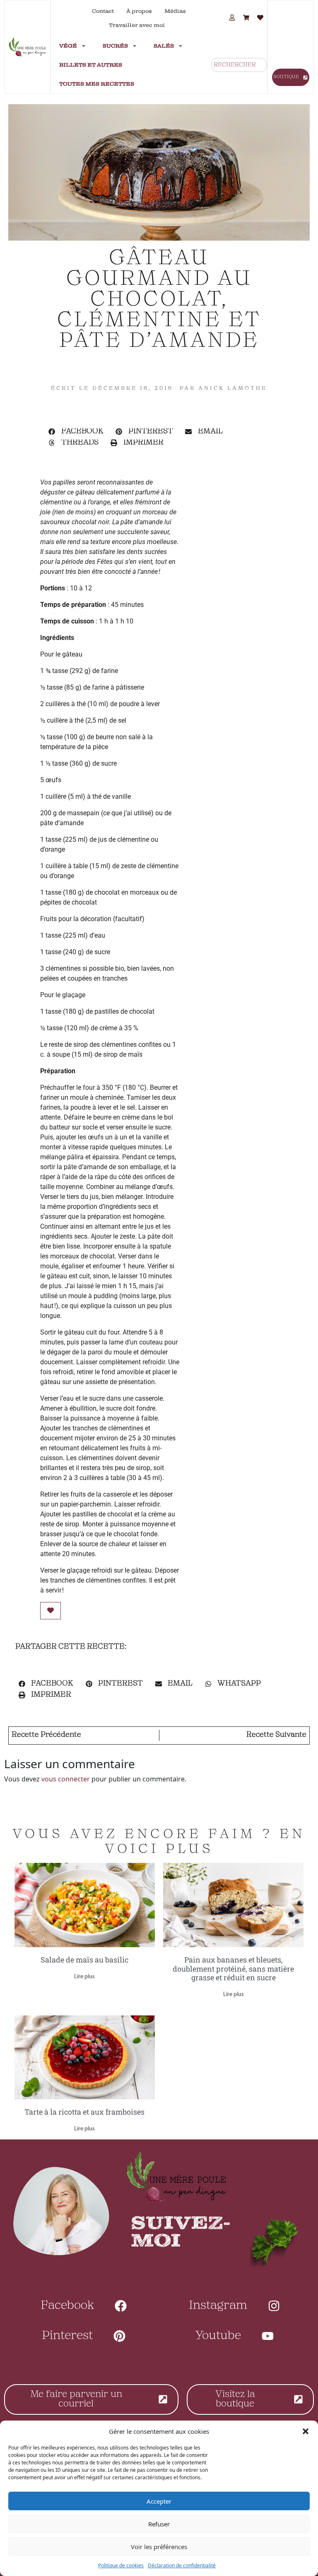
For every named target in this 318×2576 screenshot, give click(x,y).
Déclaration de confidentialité (182, 2565)
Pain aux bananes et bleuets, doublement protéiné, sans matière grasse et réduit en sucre (233, 1968)
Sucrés (115, 46)
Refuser (159, 2524)
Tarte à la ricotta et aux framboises (84, 2112)
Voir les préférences (159, 2547)
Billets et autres (91, 65)
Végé (68, 46)
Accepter (159, 2501)
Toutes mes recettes (97, 84)
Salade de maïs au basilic (84, 1960)
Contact (103, 11)
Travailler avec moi (137, 25)
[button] (306, 2431)
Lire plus (84, 1977)
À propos (139, 11)
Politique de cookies (121, 2565)
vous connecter (66, 1779)
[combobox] (239, 65)
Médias (175, 11)
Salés (164, 46)
